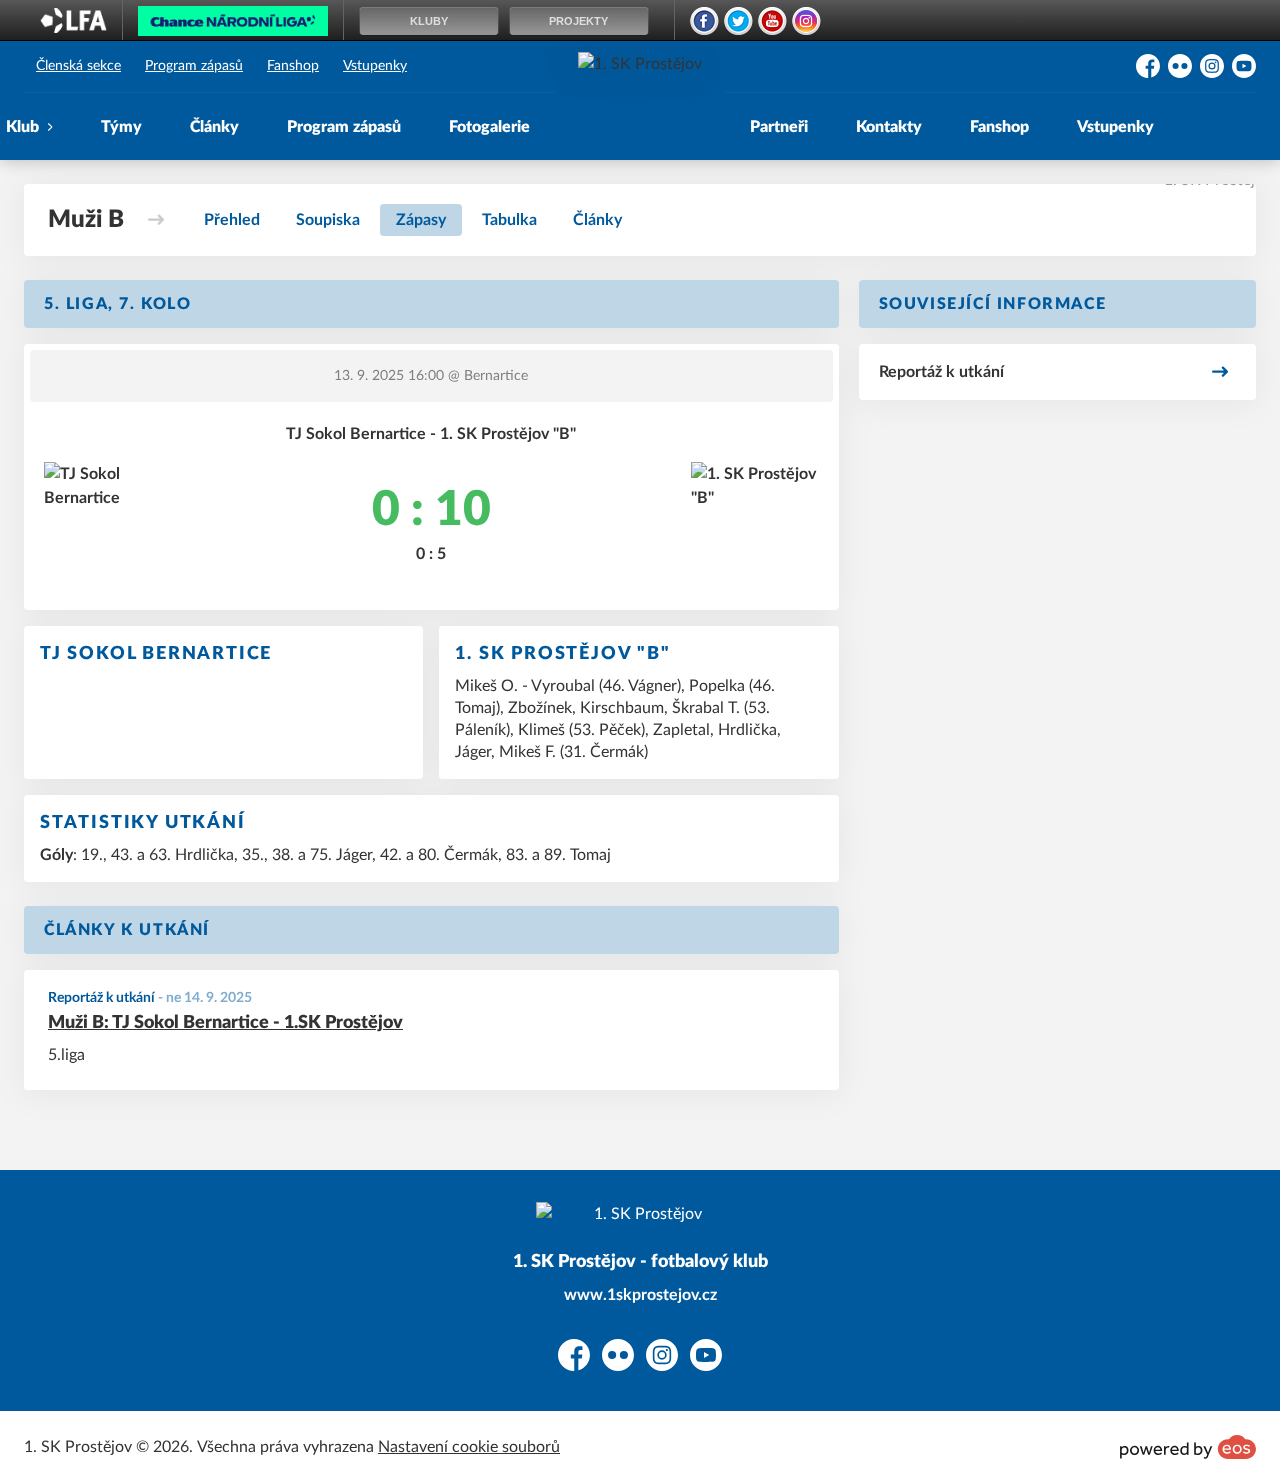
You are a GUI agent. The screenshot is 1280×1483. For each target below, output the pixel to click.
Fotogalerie (489, 127)
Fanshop (293, 66)
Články (214, 127)
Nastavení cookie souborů (469, 1447)
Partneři (779, 127)
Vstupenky (375, 66)
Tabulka (509, 220)
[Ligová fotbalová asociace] (73, 27)
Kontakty (889, 127)
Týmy (121, 127)
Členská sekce (78, 66)
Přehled (232, 220)
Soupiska (328, 220)
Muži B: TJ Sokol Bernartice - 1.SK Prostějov (225, 1023)
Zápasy (421, 220)
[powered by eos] (1188, 1447)
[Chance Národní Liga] (233, 26)
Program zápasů (194, 66)
